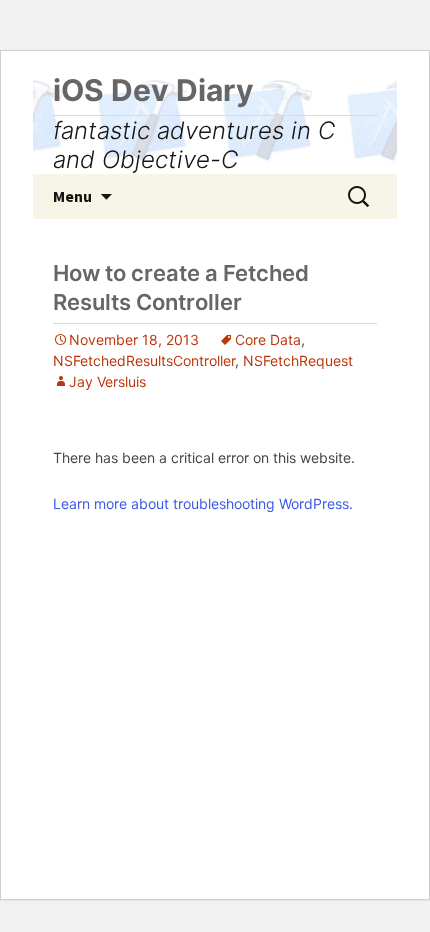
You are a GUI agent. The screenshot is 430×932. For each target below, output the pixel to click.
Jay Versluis (107, 381)
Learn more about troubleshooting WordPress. (203, 503)
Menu (72, 196)
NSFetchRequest (298, 360)
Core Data (268, 339)
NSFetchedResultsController (144, 360)
